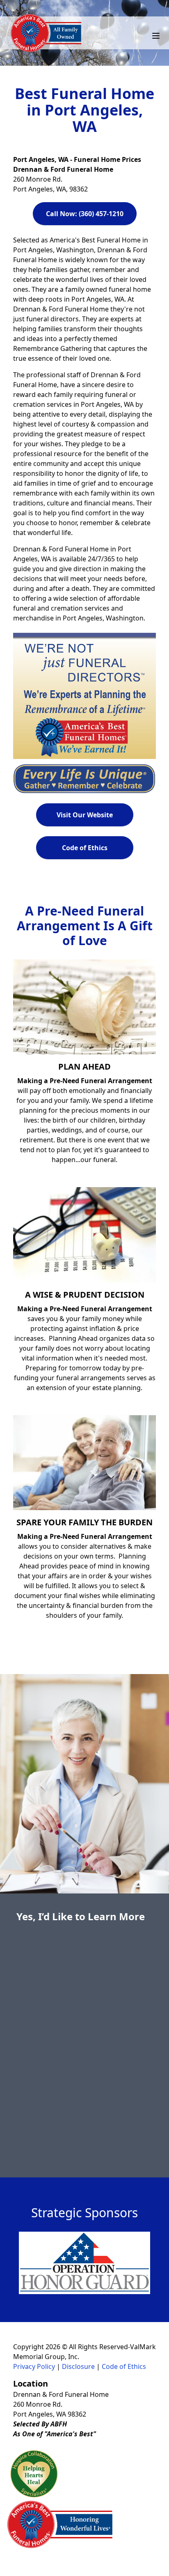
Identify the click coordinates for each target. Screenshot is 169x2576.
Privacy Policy (34, 2366)
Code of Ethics (85, 848)
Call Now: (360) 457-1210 (85, 214)
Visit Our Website (85, 815)
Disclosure (78, 2366)
